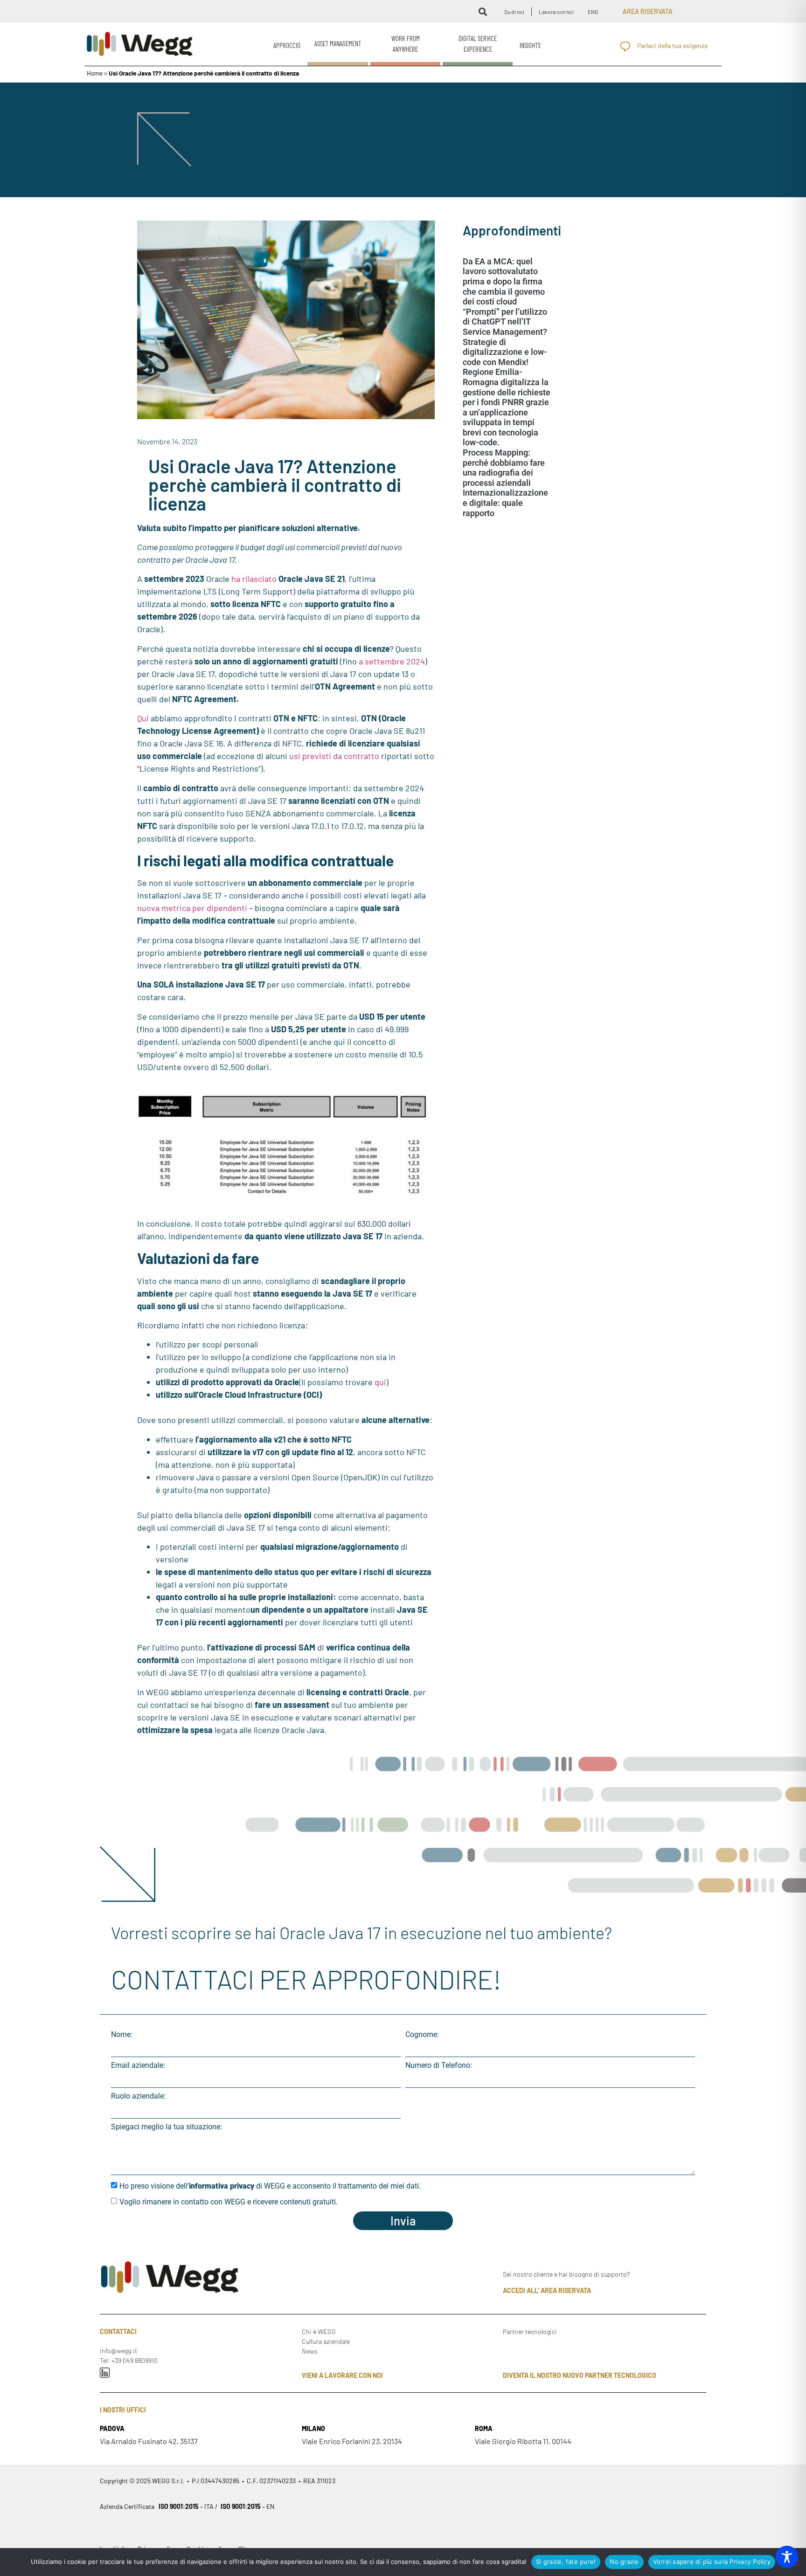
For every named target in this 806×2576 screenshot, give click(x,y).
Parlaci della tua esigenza (672, 45)
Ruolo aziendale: (138, 2096)
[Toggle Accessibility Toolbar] (787, 2557)
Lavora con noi (556, 12)
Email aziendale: (138, 2065)
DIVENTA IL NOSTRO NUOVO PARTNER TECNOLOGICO (580, 2375)
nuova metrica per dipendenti (192, 908)
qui (380, 1382)
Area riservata (648, 11)
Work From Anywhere (406, 44)
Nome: (122, 2035)
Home (95, 73)
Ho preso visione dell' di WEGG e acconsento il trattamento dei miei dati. (270, 2186)
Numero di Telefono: (439, 2065)
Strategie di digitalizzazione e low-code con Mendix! (505, 352)
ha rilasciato (254, 579)
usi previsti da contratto (334, 756)
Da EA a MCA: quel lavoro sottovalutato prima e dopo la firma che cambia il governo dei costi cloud (504, 281)
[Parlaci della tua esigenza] (625, 46)
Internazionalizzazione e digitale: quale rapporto (505, 503)
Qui (143, 718)
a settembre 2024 (392, 661)
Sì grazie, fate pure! (566, 2562)
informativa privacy (222, 2186)
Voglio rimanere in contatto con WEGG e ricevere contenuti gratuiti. (229, 2201)
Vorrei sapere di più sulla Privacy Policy (712, 2562)
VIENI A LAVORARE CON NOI (342, 2375)
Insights (530, 45)
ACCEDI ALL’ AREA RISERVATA (547, 2290)
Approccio (287, 45)
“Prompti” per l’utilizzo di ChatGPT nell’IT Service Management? (505, 322)
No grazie (624, 2562)
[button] (483, 11)
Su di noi (514, 12)
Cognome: (422, 2035)
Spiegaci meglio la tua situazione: (167, 2127)
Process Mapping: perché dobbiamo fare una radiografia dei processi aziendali (504, 468)
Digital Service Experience (478, 44)
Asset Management (338, 43)
